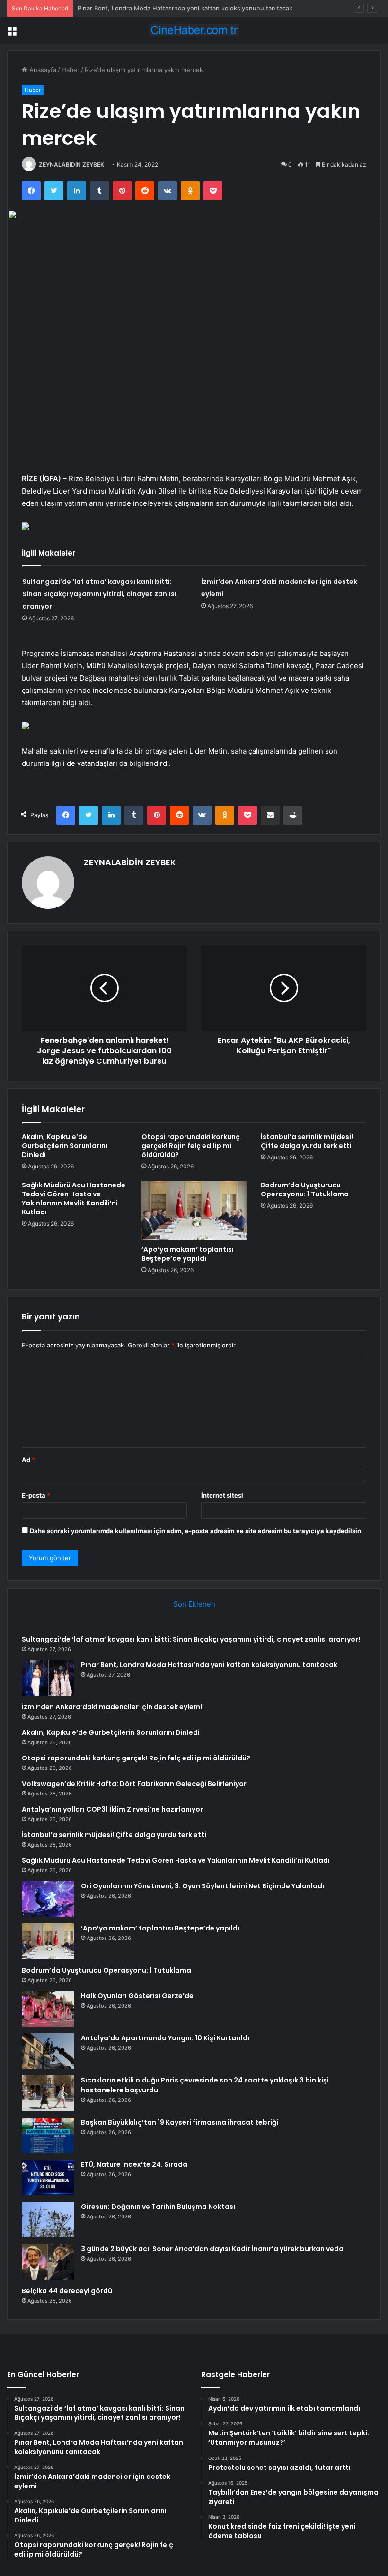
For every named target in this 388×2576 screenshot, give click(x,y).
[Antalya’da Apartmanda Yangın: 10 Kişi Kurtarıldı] (48, 2051)
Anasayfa (42, 70)
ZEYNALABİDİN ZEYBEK (71, 165)
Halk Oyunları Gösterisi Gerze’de (137, 1996)
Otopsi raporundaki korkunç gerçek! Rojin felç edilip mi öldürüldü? (191, 1146)
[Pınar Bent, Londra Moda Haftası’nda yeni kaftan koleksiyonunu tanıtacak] (48, 1678)
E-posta (36, 1495)
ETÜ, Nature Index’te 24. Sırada (134, 2164)
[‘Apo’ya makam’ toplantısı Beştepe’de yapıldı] (194, 1211)
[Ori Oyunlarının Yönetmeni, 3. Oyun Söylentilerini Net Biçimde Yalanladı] (48, 1899)
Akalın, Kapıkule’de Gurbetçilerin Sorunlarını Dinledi (65, 1146)
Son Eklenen (194, 1604)
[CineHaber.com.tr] (194, 30)
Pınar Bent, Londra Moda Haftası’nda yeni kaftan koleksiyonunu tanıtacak (185, 8)
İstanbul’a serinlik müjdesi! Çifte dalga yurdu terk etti (307, 1141)
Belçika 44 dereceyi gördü (67, 2291)
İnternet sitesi (222, 1495)
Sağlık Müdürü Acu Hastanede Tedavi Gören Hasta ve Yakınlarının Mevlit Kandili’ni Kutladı (74, 1198)
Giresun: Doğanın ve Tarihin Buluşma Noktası (158, 2207)
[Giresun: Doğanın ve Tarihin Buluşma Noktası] (48, 2220)
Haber (71, 70)
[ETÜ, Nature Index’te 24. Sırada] (48, 2177)
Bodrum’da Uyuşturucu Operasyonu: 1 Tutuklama (305, 1189)
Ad (28, 1460)
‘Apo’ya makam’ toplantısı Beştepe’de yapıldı (188, 1254)
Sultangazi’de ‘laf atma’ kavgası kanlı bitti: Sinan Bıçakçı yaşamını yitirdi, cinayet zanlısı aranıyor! (99, 594)
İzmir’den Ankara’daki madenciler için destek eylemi (112, 1707)
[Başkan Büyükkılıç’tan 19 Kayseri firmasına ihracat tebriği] (48, 2135)
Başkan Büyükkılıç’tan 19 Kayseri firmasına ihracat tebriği (180, 2122)
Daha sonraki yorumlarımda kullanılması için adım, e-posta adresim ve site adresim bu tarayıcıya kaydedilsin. (196, 1531)
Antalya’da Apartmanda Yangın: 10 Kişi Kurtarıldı (165, 2038)
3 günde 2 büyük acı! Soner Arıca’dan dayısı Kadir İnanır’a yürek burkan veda (212, 2249)
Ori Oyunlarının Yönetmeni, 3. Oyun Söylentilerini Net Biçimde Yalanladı (203, 1886)
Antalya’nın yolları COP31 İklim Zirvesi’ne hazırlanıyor (112, 1809)
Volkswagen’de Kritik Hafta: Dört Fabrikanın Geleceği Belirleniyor (134, 1784)
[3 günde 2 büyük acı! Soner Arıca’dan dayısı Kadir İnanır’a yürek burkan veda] (48, 2262)
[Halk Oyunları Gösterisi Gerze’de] (48, 2009)
